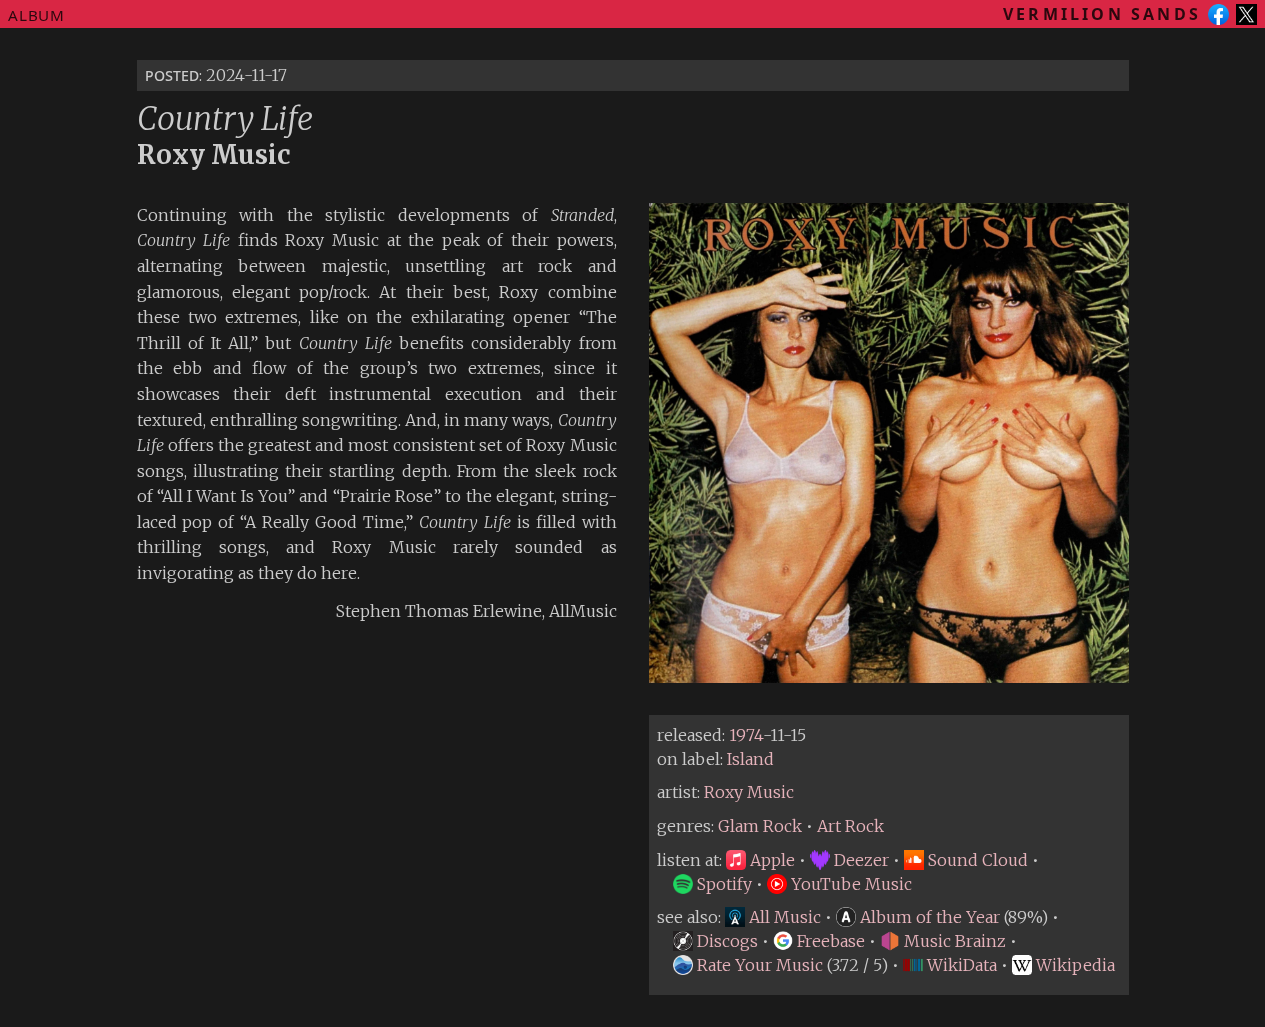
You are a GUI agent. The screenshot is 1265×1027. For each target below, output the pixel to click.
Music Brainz (953, 941)
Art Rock (850, 826)
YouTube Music (849, 884)
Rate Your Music (758, 965)
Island (750, 759)
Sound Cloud (976, 860)
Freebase (829, 941)
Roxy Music (749, 792)
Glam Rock (760, 826)
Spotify (722, 884)
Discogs (725, 941)
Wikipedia (1073, 965)
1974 (746, 735)
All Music (783, 917)
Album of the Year (928, 917)
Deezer (859, 860)
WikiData (960, 965)
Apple (770, 860)
